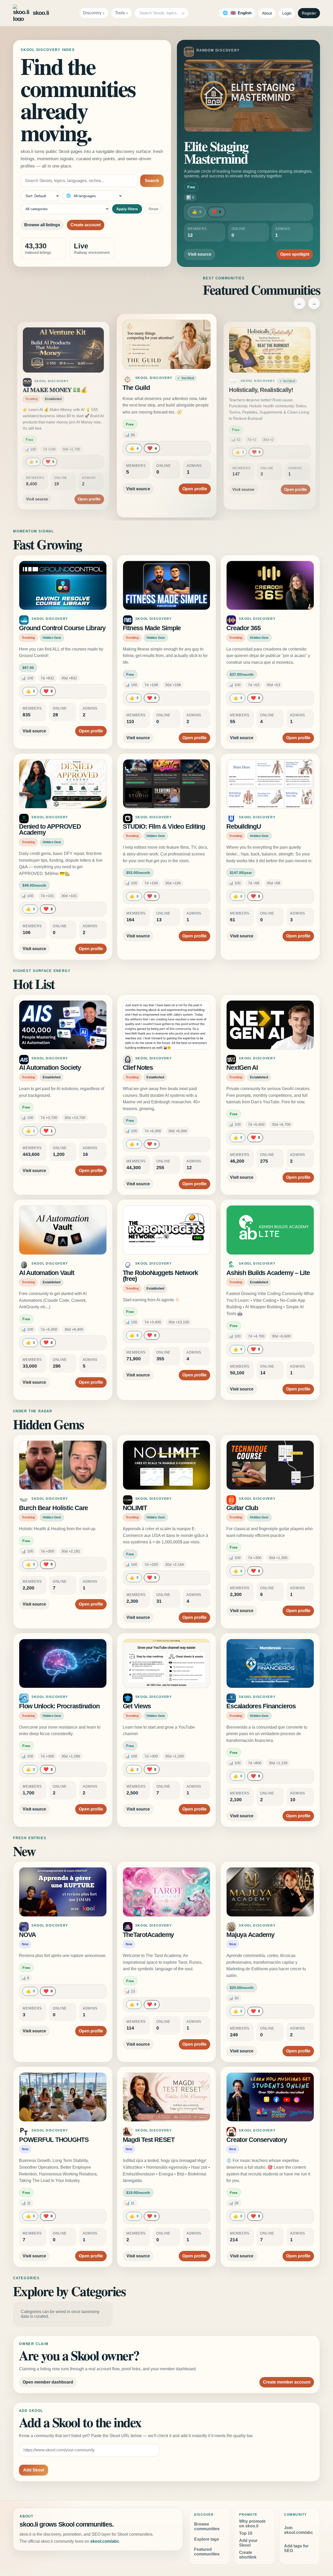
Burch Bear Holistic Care (53, 1508)
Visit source (200, 254)
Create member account (287, 2382)
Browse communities (207, 2526)
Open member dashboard (48, 2382)
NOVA (27, 1935)
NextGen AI (242, 1068)
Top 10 (246, 2533)
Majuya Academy (250, 1935)
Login (287, 13)
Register (309, 13)
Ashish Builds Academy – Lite (268, 1273)
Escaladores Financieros (261, 1706)
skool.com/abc (105, 2541)
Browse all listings (42, 225)
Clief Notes (138, 1068)
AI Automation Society (50, 1068)
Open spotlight (295, 254)
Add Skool (34, 2470)
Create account (86, 225)
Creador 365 (243, 628)
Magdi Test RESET (149, 2140)
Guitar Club (242, 1508)
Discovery (92, 13)
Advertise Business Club (261, 390)
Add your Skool (248, 2543)
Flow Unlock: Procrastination (59, 1706)
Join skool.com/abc (299, 2530)
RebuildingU (244, 826)
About (267, 13)
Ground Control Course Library (62, 628)
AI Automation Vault (46, 1273)
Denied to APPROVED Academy (50, 830)
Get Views (137, 1706)
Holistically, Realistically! (157, 388)
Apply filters (127, 209)
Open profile (89, 483)
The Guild (35, 390)
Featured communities (207, 2552)
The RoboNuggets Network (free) (160, 1276)
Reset (153, 209)
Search (152, 181)
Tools (120, 13)
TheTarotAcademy (148, 1935)
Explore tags (207, 2539)
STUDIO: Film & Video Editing (164, 826)
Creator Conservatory (257, 2140)
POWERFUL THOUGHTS (54, 2140)
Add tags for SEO (296, 2548)
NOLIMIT (135, 1508)
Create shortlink (248, 2555)
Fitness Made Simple (152, 628)
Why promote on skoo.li (252, 2524)
